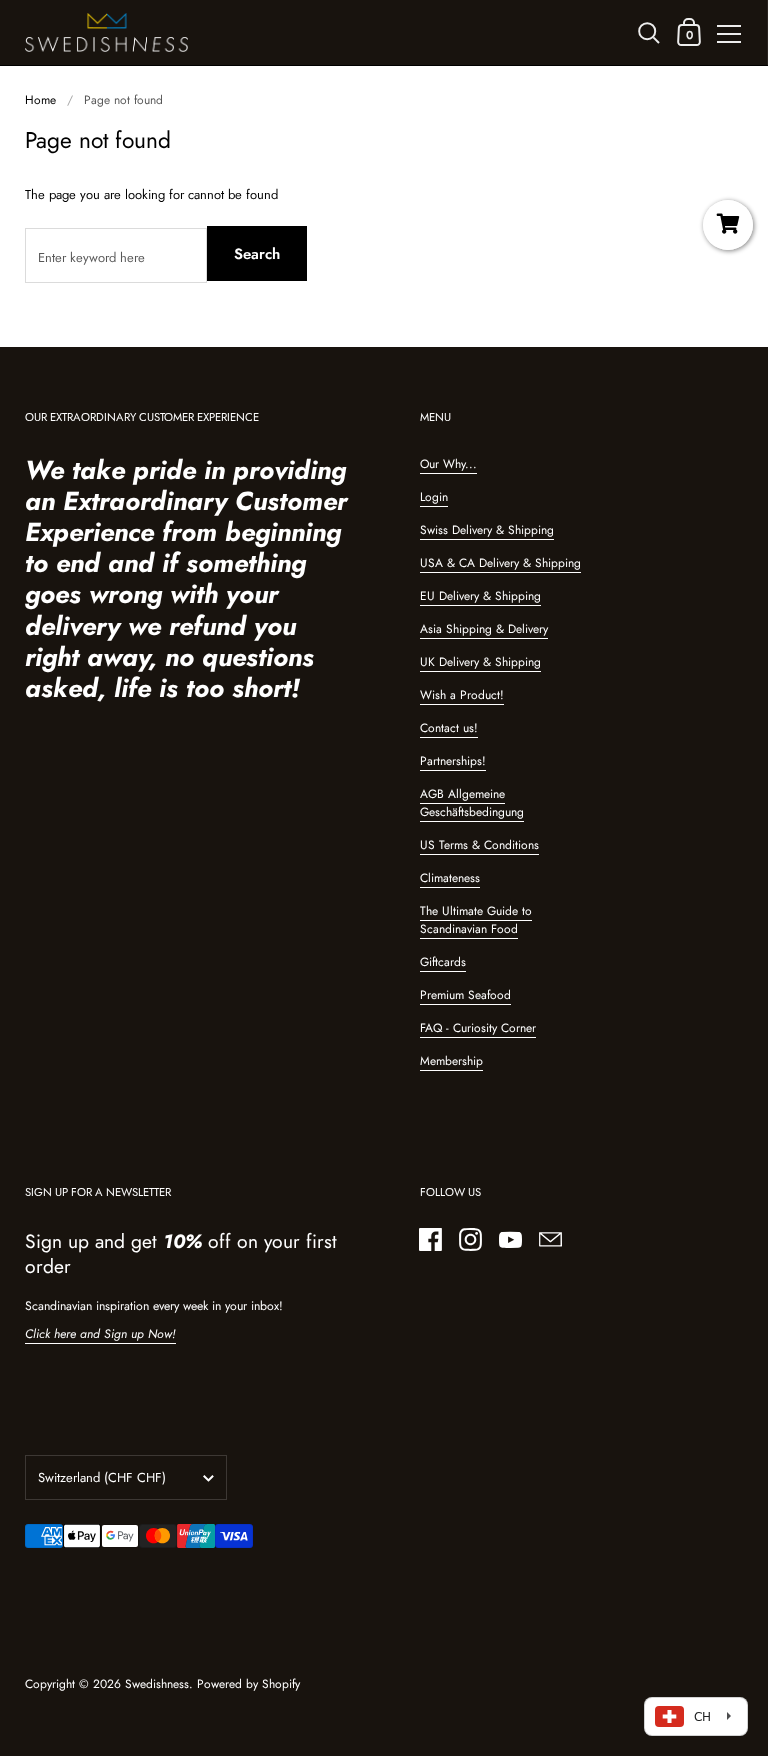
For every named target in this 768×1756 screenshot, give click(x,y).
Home (40, 100)
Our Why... (448, 464)
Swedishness (157, 1684)
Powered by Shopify (248, 1684)
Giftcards (443, 962)
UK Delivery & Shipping (480, 662)
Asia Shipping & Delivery (484, 629)
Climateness (450, 878)
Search (257, 254)
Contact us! (449, 728)
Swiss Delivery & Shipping (487, 530)
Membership (451, 1061)
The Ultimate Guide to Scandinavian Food (476, 920)
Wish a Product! (462, 695)
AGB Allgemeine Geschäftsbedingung (472, 803)
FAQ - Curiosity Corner (478, 1028)
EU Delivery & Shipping (480, 596)
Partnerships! (453, 761)
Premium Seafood (465, 995)
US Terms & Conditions (479, 845)
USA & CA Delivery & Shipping (500, 563)
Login (434, 497)
